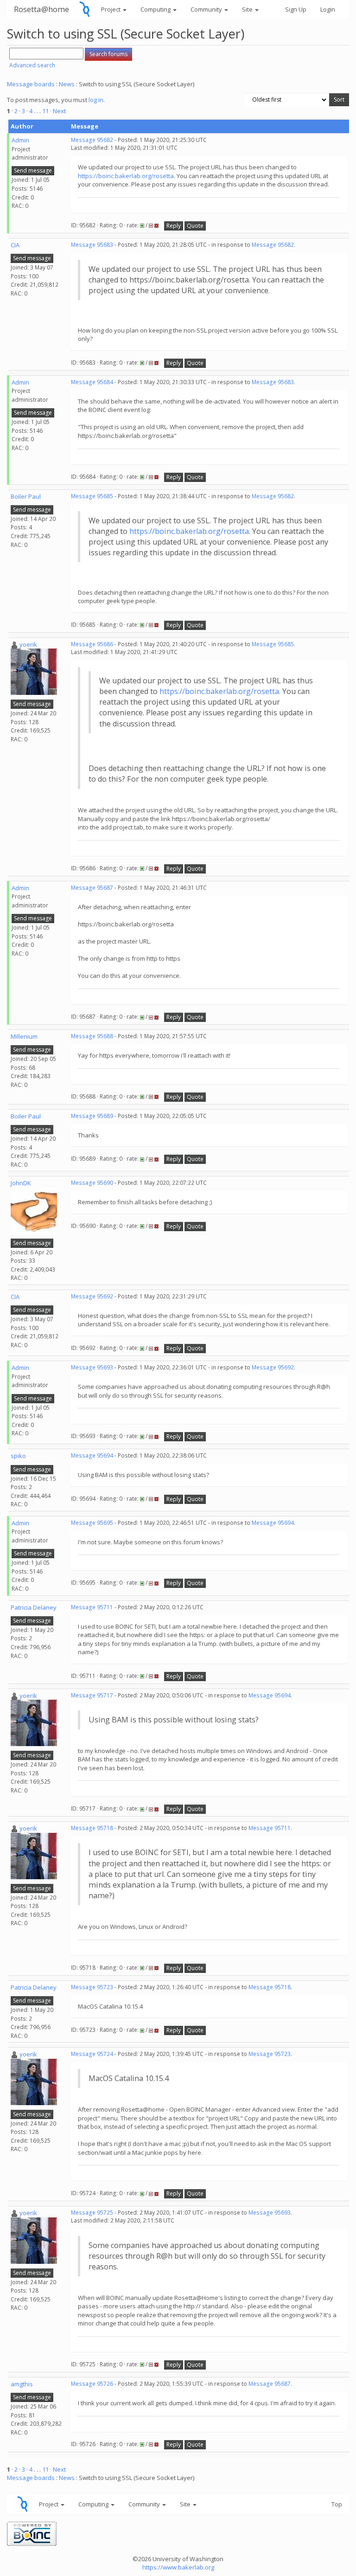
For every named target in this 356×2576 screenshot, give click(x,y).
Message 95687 (92, 888)
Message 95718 (92, 1828)
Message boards (31, 84)
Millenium (24, 1036)
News (67, 84)
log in (96, 100)
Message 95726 (92, 2384)
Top (337, 2504)
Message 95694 (92, 1455)
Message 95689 (92, 1116)
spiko (18, 1456)
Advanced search (32, 65)
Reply (174, 226)
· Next (58, 111)
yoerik (28, 644)
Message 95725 (92, 2213)
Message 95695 (92, 1523)
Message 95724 (92, 2054)
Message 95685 (92, 496)
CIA (15, 245)
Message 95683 (92, 245)
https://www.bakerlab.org (178, 2567)
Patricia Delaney (34, 1607)
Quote (195, 226)
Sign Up (296, 9)
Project (111, 9)
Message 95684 (92, 382)
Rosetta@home (41, 9)
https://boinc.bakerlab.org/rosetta (126, 176)
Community (207, 9)
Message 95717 (92, 1695)
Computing (156, 9)
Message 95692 (92, 1296)
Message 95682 (92, 140)
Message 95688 (92, 1036)
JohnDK (21, 1183)
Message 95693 (92, 1367)
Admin (20, 140)
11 (45, 111)
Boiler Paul (26, 496)
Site (248, 9)
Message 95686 (92, 644)
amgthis (22, 2384)
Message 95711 (92, 1607)
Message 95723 (92, 1987)
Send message (33, 170)
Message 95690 (92, 1183)
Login (328, 9)
